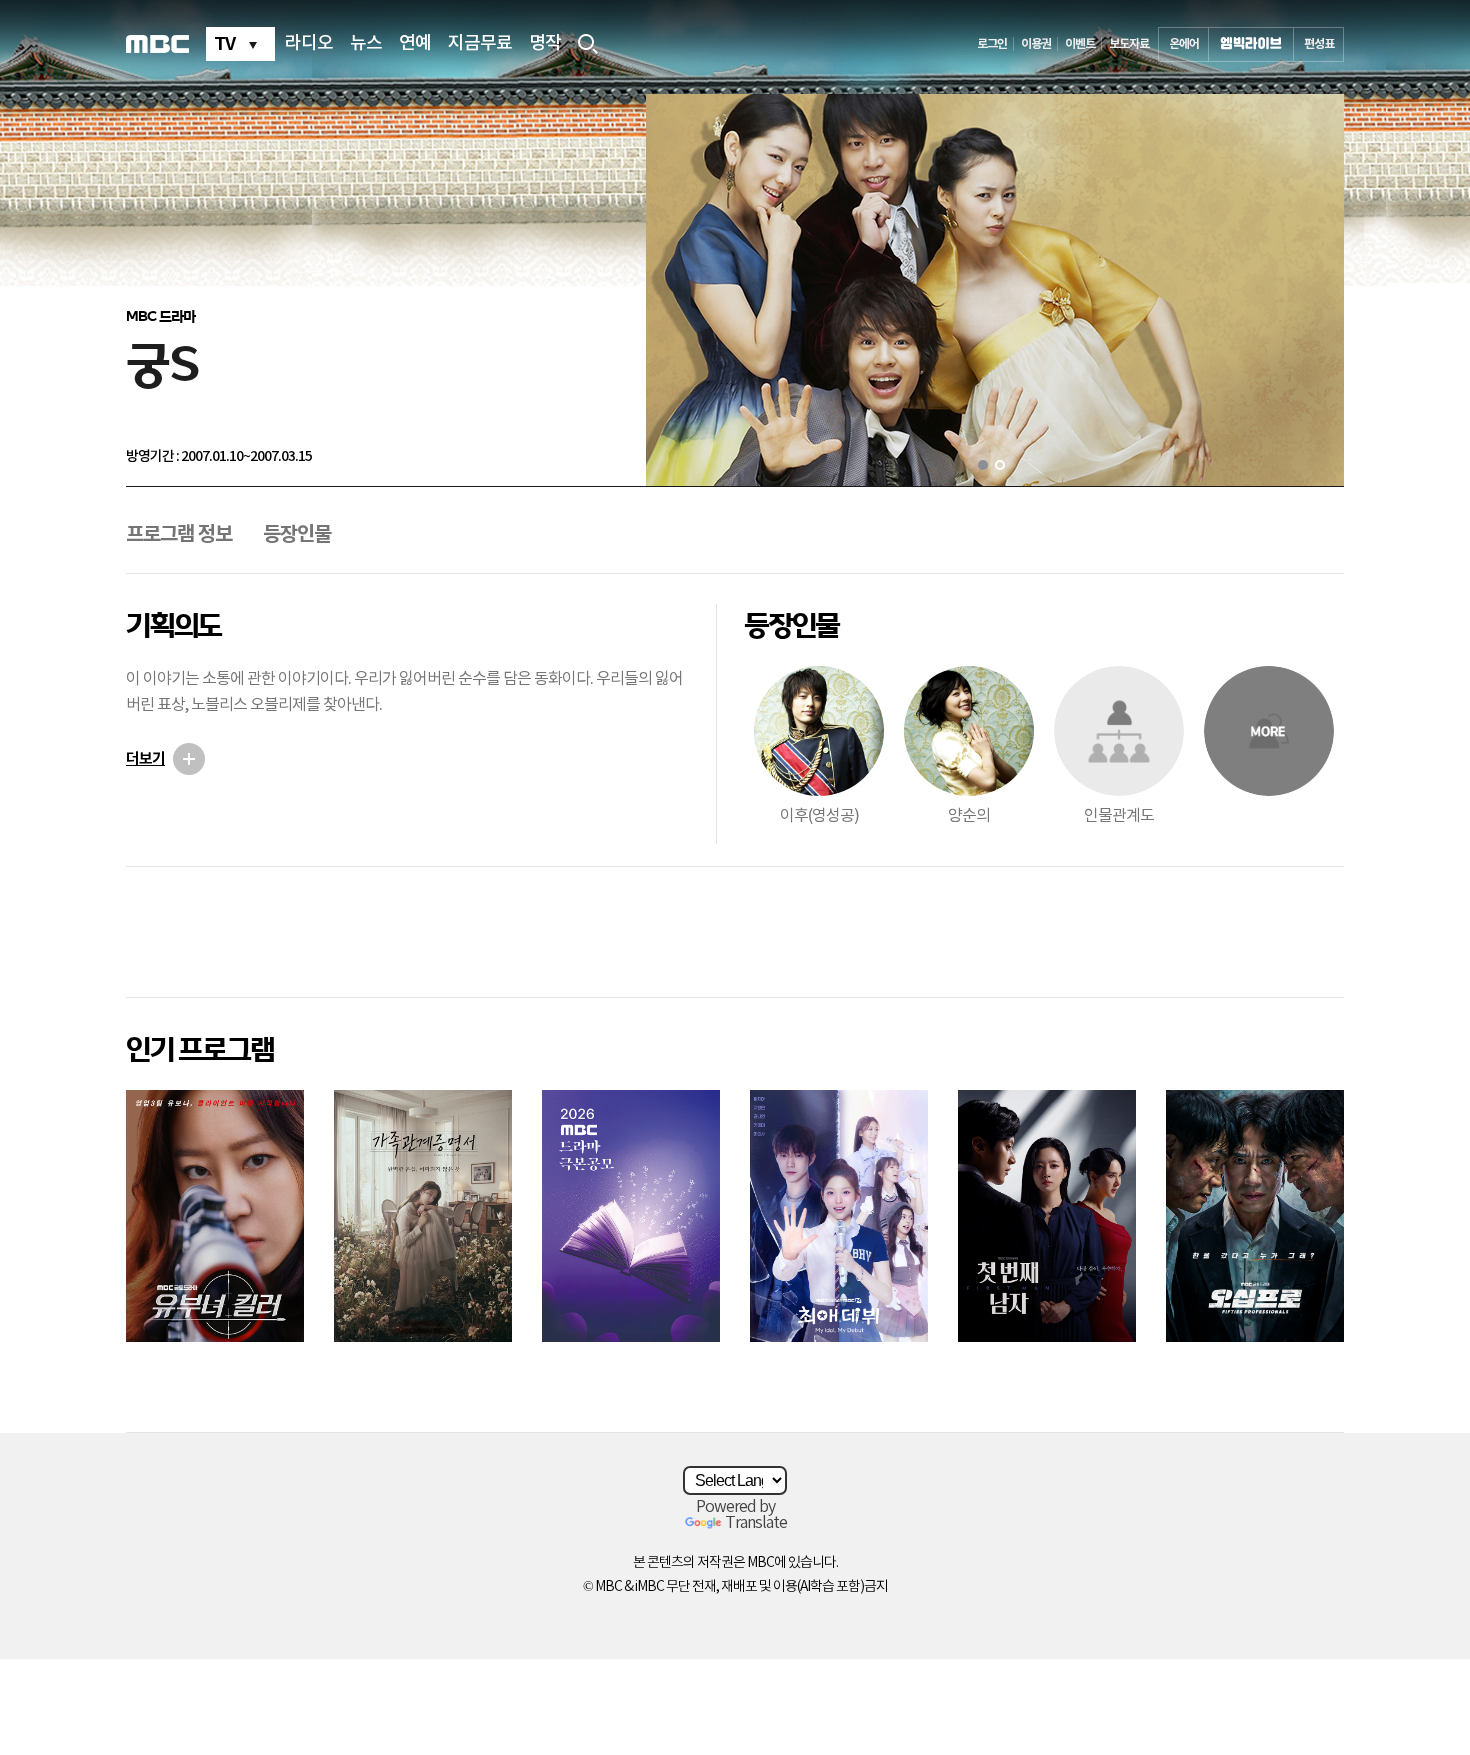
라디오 (309, 44)
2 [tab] (1000, 465)
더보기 (145, 759)
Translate (756, 1523)
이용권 (1036, 44)
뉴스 (366, 44)
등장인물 (297, 535)
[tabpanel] (995, 290)
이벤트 (1080, 44)
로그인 (992, 44)
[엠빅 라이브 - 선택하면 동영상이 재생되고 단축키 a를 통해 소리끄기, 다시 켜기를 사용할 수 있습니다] (1251, 44)
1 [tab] (983, 465)
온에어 (1184, 44)
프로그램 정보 (179, 535)
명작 (545, 44)
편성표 (1319, 44)
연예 (415, 44)
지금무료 (480, 44)
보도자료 (1129, 44)
